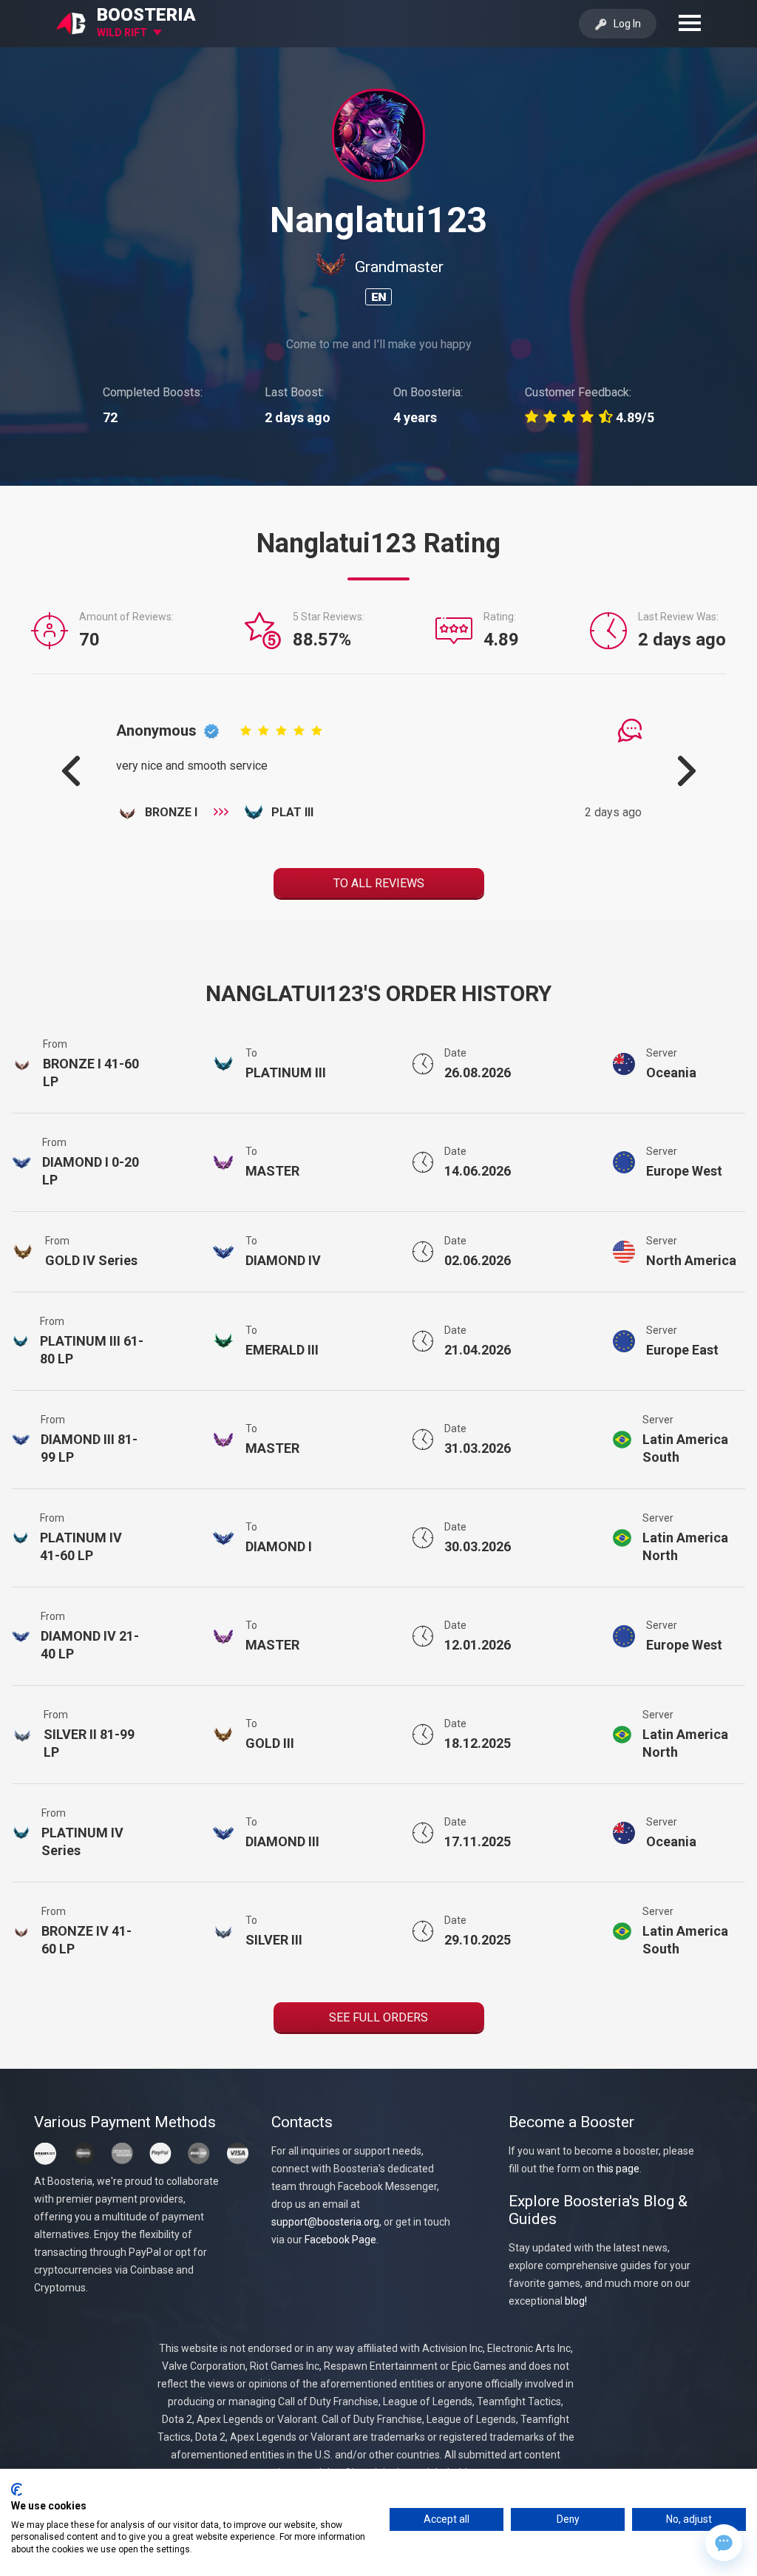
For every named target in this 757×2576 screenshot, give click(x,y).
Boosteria (146, 15)
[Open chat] (724, 2543)
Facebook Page (340, 2240)
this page (618, 2169)
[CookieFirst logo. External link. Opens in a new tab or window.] (17, 2489)
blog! (576, 2301)
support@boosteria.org (325, 2222)
